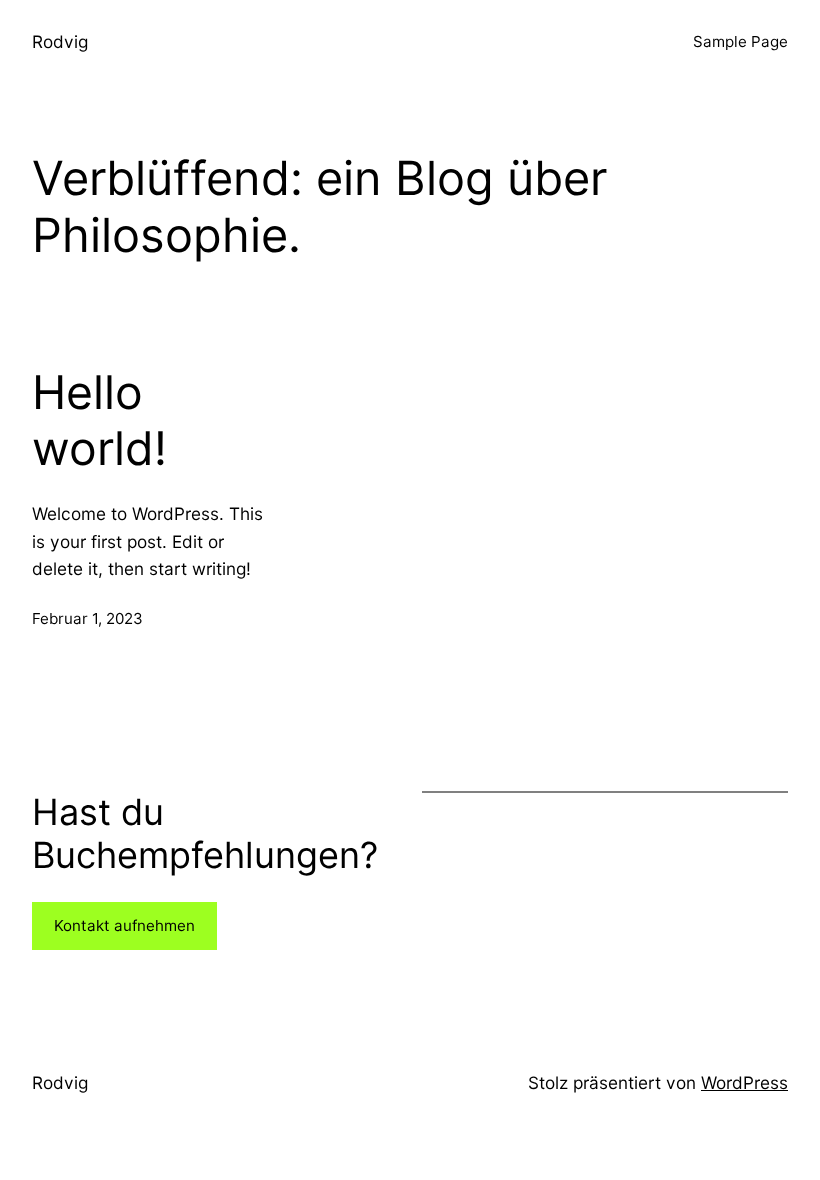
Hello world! (99, 420)
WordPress (744, 1082)
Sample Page (740, 41)
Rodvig (60, 41)
